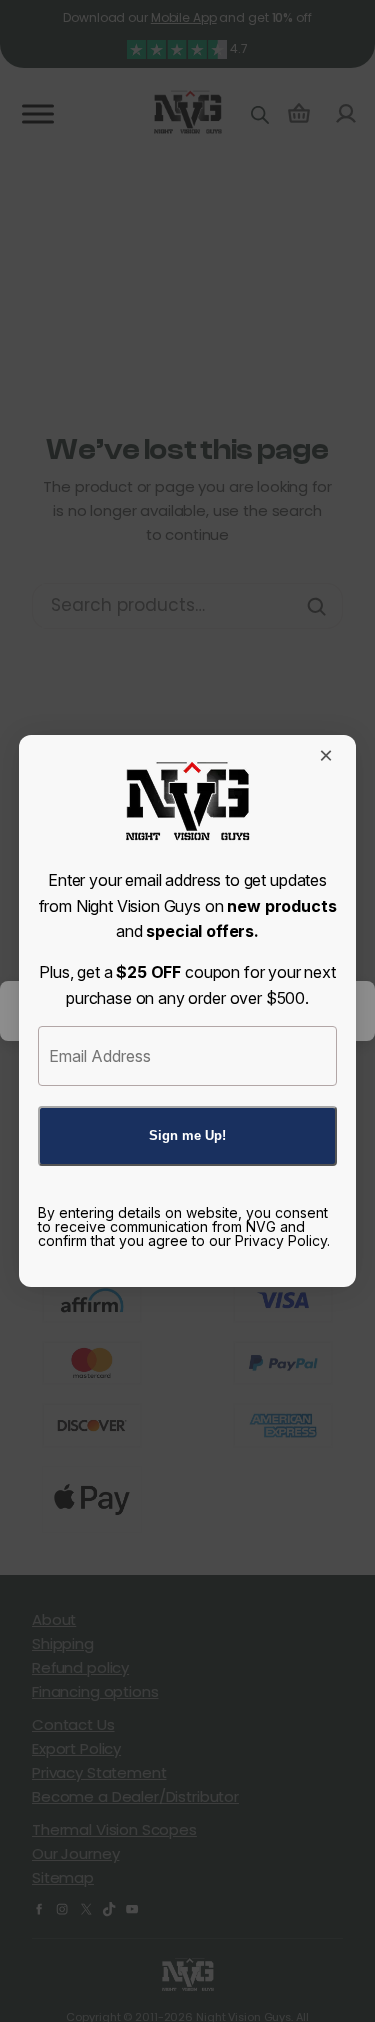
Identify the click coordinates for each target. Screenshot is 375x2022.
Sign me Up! (187, 1135)
